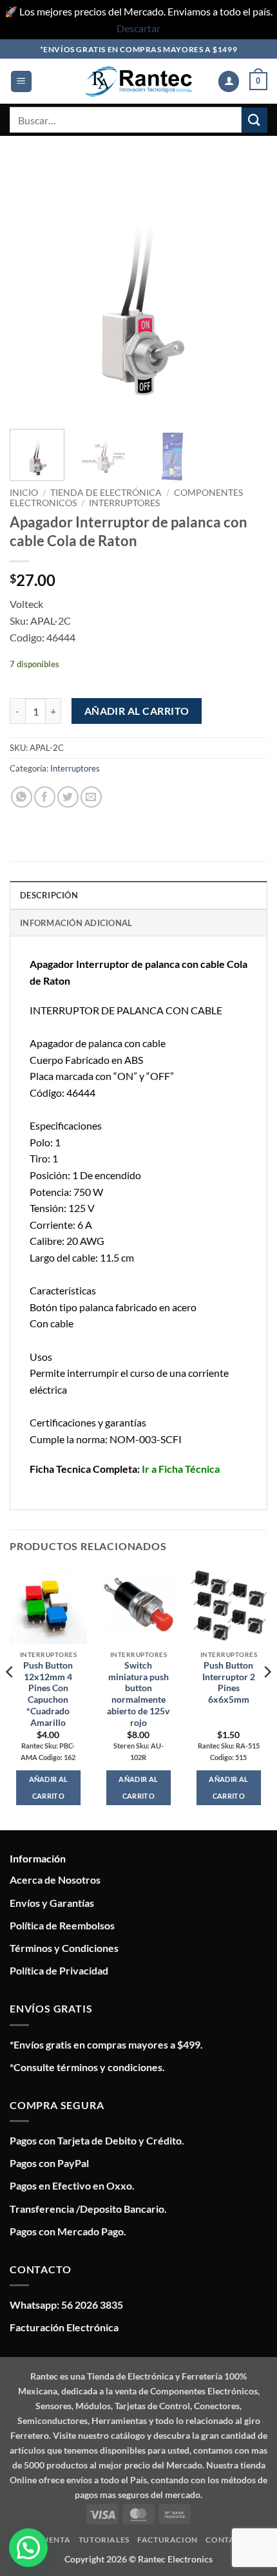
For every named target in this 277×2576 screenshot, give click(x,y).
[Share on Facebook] (45, 797)
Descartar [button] (138, 28)
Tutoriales (104, 2540)
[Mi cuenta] (229, 81)
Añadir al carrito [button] (49, 1787)
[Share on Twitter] (68, 797)
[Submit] (254, 120)
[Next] (246, 290)
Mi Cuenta (48, 2540)
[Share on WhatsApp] (22, 797)
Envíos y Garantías (52, 1903)
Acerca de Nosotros (55, 1880)
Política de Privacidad (59, 1970)
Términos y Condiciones (64, 1948)
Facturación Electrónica (64, 2327)
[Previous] (31, 290)
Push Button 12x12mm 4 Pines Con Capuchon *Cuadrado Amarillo (48, 1694)
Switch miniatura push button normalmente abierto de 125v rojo (138, 1694)
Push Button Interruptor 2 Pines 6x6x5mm (229, 1682)
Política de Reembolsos (62, 1925)
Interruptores (124, 503)
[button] (21, 81)
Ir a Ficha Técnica (181, 1469)
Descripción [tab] (49, 895)
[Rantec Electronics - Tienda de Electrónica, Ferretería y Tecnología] (138, 81)
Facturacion (167, 2540)
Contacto (229, 2540)
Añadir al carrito (137, 711)
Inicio (24, 493)
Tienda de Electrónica (106, 493)
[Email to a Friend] (91, 797)
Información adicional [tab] (76, 923)
